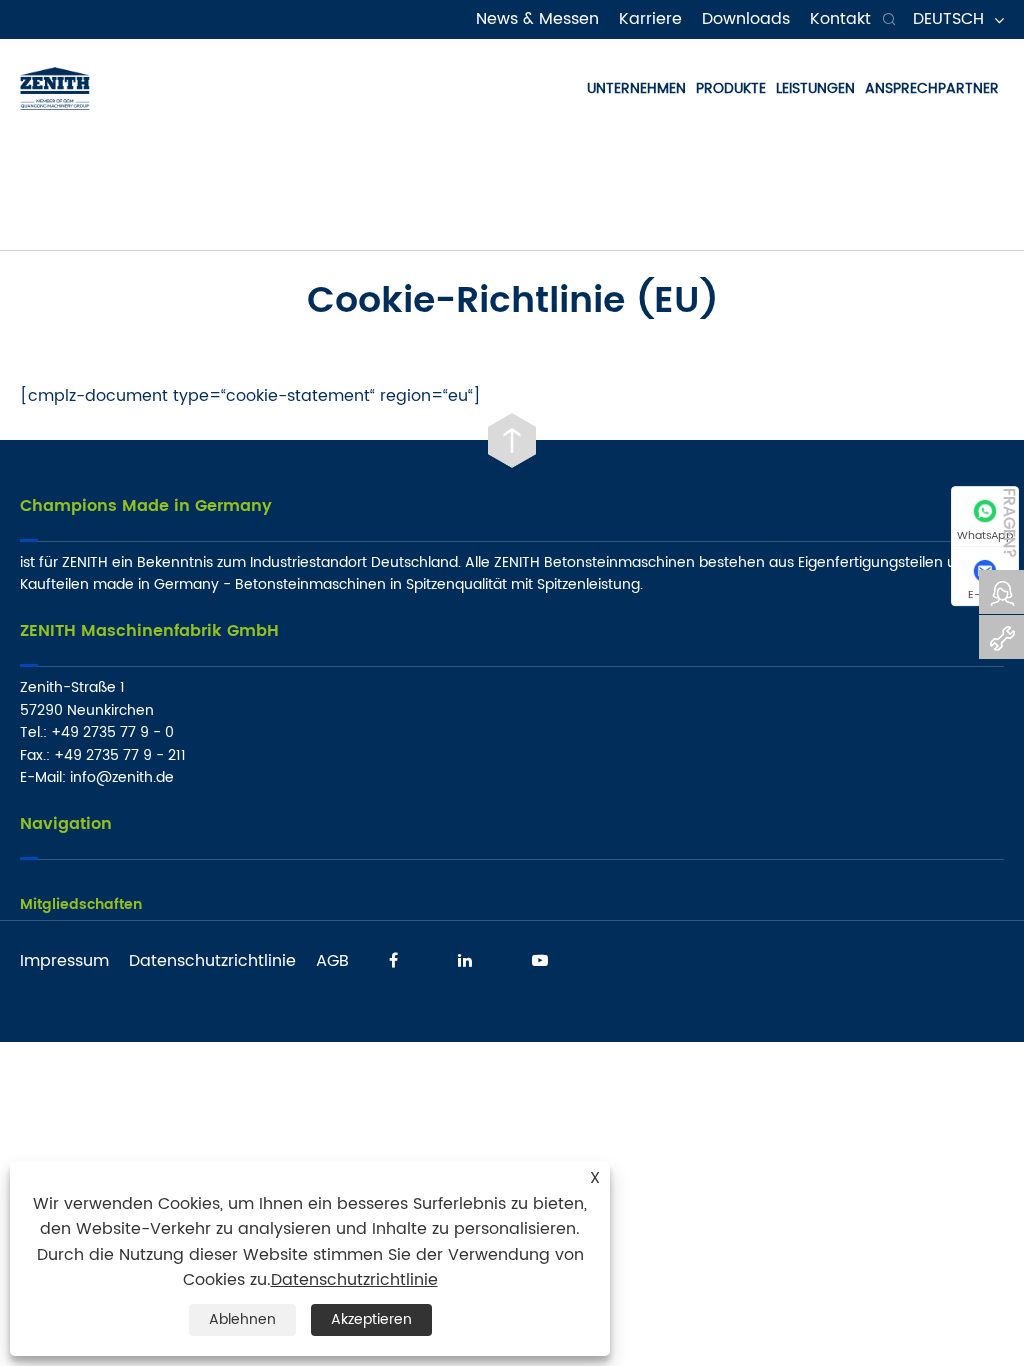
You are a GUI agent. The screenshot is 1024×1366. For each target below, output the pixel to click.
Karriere (650, 19)
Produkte (731, 88)
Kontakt (840, 19)
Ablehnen (242, 1319)
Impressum (64, 961)
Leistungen (815, 88)
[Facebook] (393, 959)
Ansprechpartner (932, 88)
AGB (332, 961)
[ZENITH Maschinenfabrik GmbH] (55, 88)
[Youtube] (540, 959)
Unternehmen (636, 88)
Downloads (746, 19)
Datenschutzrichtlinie (212, 961)
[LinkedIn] (465, 959)
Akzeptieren (371, 1319)
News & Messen (537, 19)
